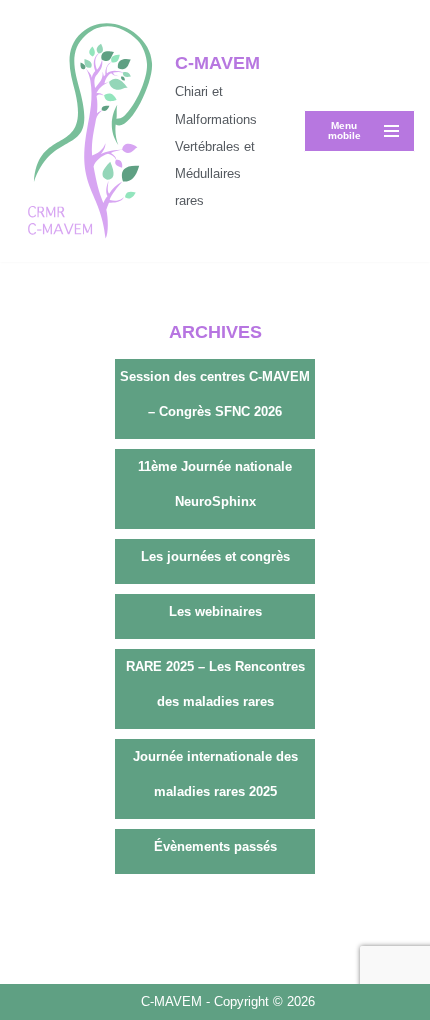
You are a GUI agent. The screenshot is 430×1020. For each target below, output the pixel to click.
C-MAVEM (173, 1001)
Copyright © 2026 (264, 1001)
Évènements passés (215, 846)
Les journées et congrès (215, 556)
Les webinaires (215, 611)
